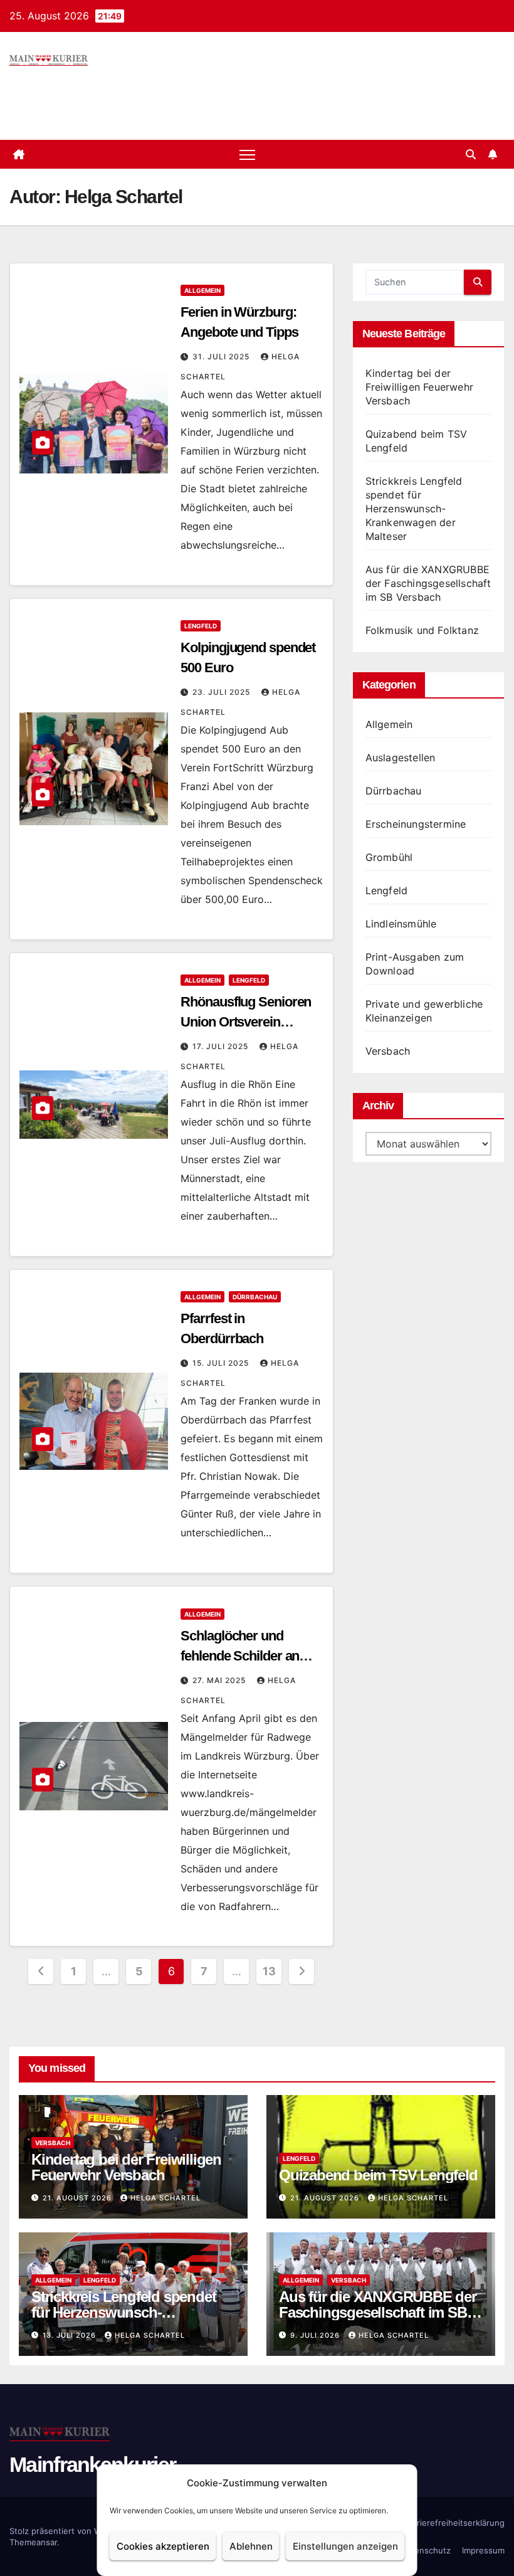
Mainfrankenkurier (92, 2464)
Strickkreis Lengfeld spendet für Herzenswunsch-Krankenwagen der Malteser (414, 509)
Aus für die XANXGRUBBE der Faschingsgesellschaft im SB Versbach (428, 583)
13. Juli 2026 (71, 2335)
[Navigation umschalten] (247, 155)
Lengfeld (201, 626)
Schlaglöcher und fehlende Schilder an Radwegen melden (240, 1656)
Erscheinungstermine (416, 824)
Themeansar (33, 2542)
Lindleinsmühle (401, 924)
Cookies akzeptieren (163, 2546)
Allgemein (202, 290)
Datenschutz (426, 2550)
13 (269, 1971)
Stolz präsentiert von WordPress (74, 2531)
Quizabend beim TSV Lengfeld (378, 2175)
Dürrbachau (255, 1297)
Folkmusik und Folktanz (422, 630)
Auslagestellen (401, 757)
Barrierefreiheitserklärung (454, 2523)
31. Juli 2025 (222, 356)
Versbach (388, 1051)
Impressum (483, 2550)
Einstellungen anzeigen (345, 2546)
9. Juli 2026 (316, 2335)
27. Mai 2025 (220, 1680)
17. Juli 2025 (222, 1046)
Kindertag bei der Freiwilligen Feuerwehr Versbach (419, 387)
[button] (471, 154)
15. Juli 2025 (222, 1363)
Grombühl (389, 857)
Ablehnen (251, 2546)
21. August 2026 (78, 2198)
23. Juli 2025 (223, 692)
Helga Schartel (165, 2198)
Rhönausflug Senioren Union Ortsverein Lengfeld (246, 1022)
